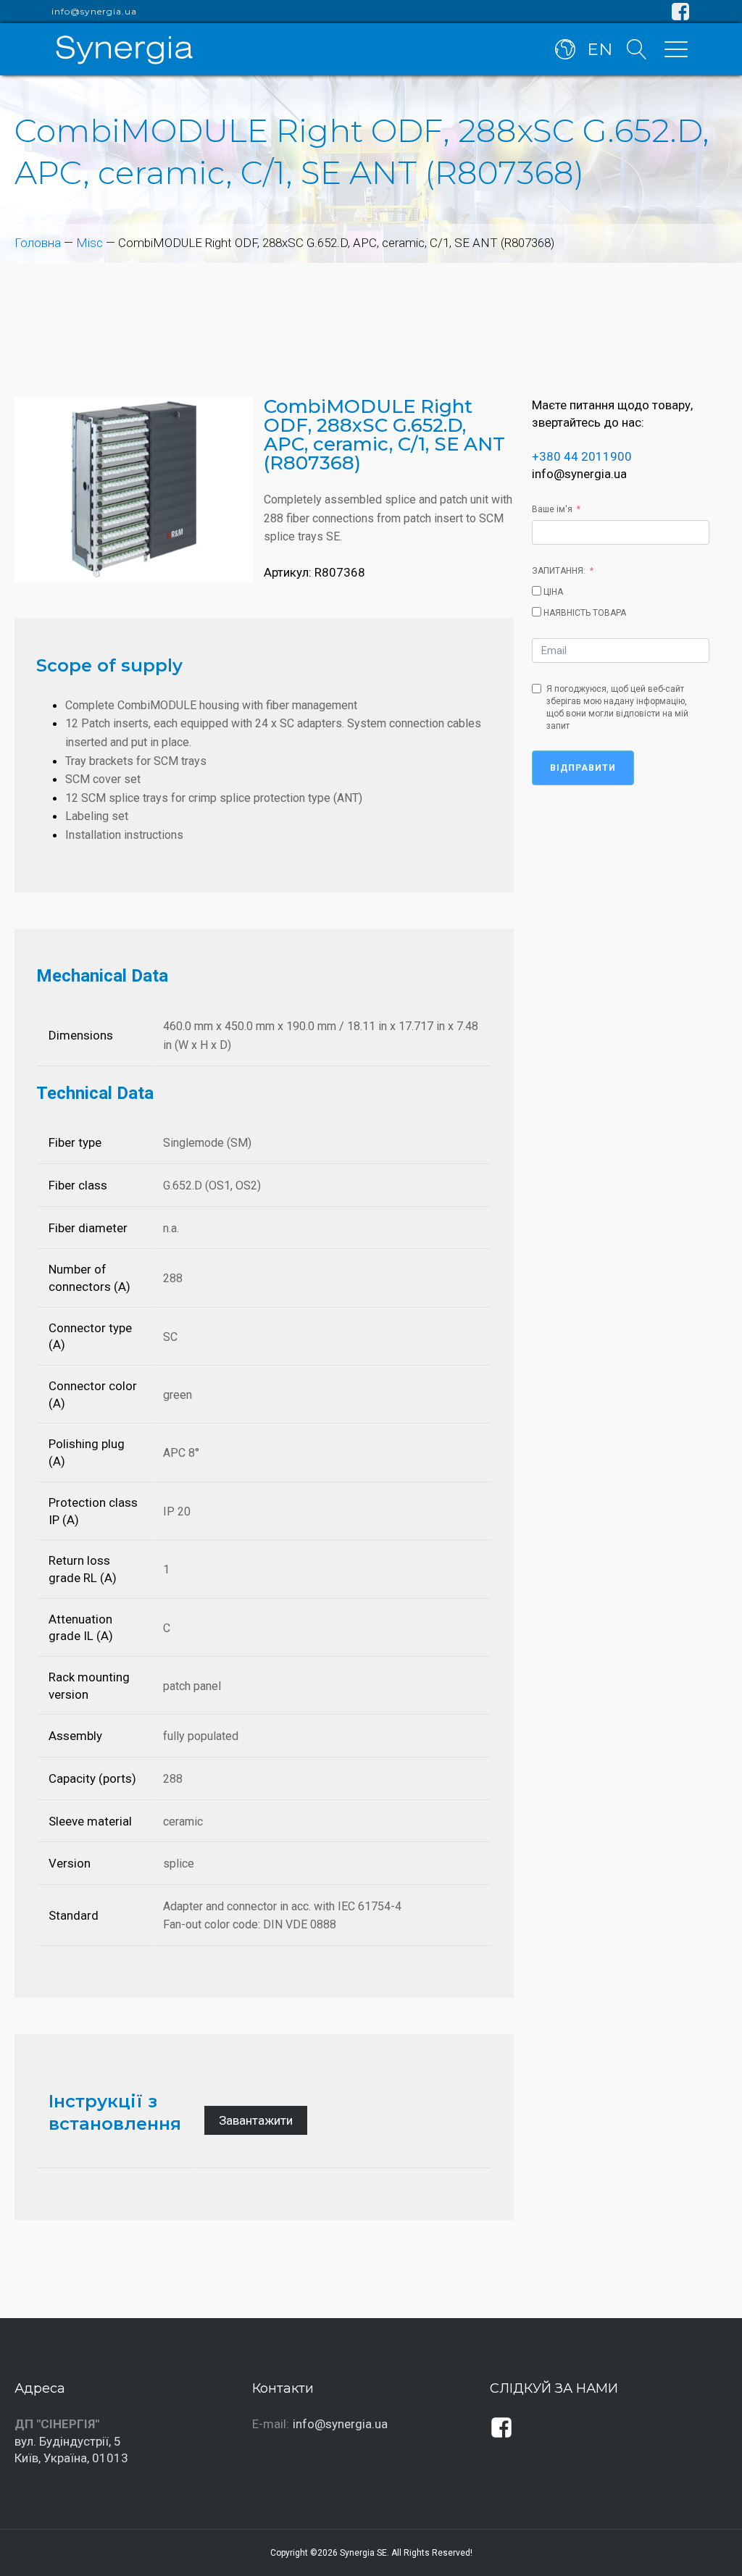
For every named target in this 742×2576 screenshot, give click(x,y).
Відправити (583, 768)
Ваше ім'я (552, 509)
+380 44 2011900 (582, 456)
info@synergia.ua (94, 12)
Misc (89, 243)
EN (600, 49)
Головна (38, 243)
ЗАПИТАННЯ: (559, 571)
